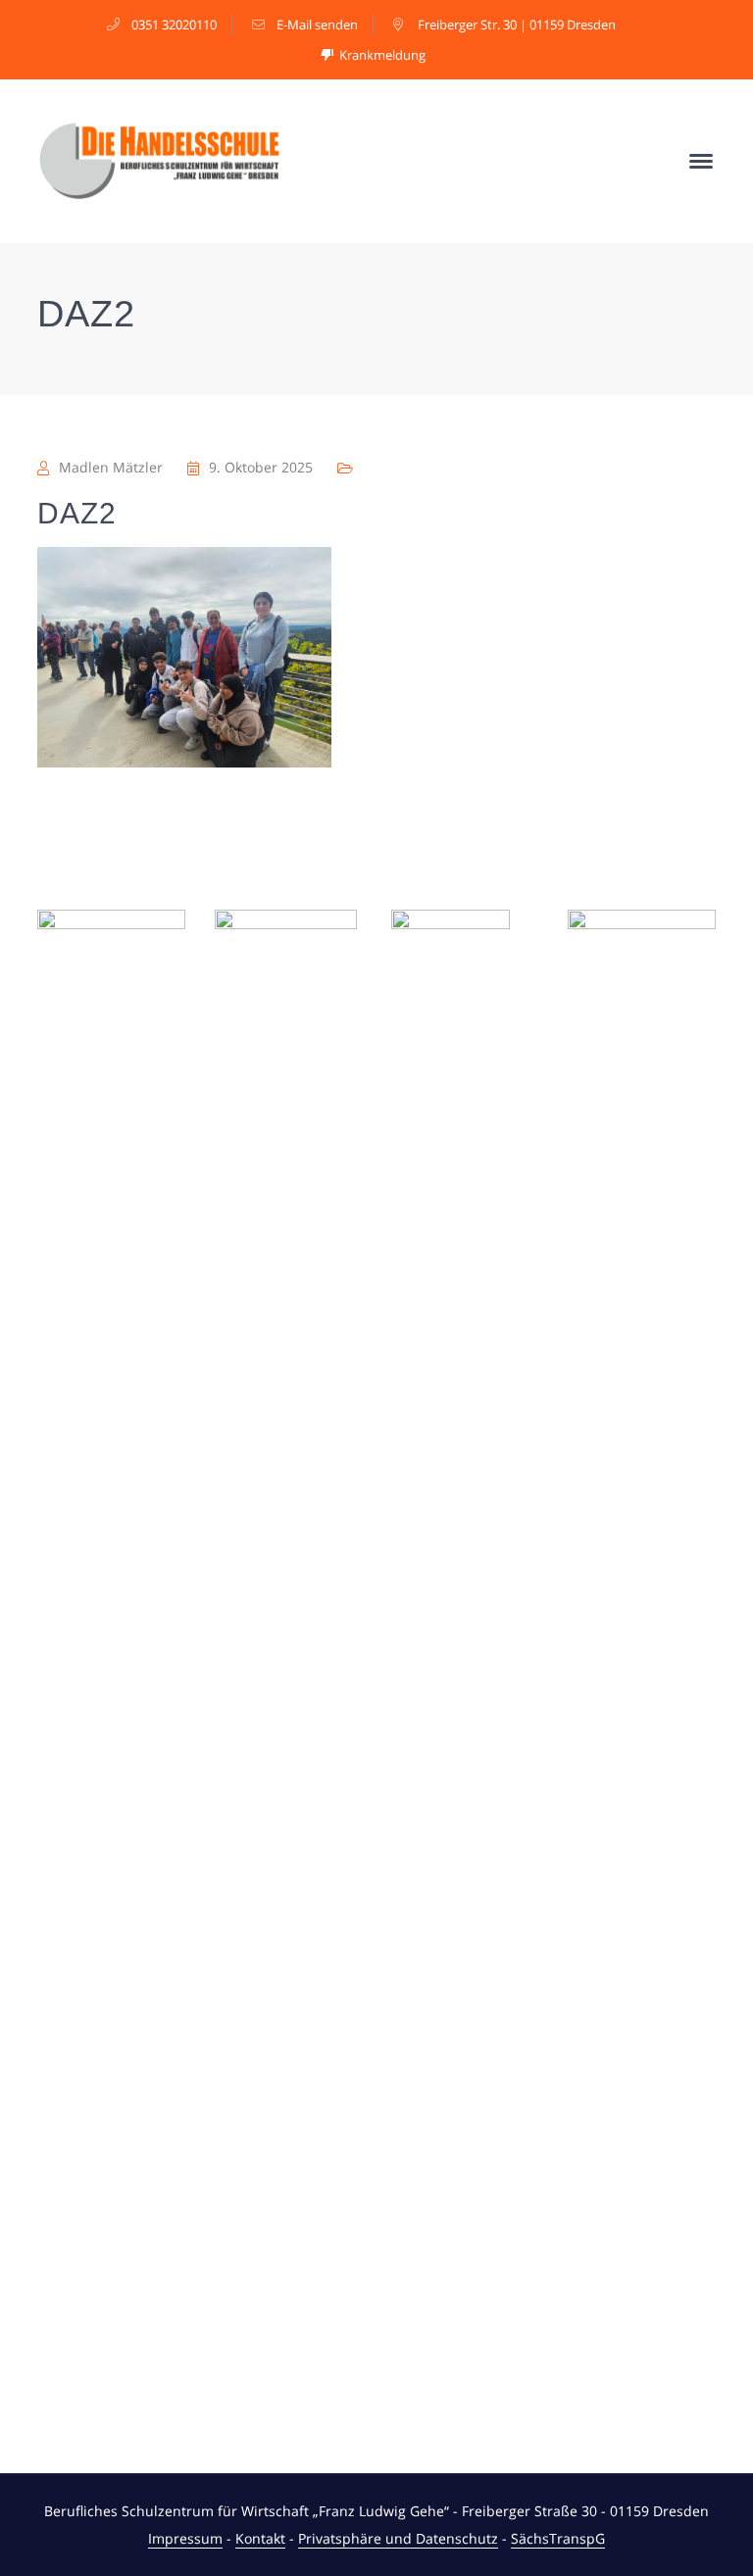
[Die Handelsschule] (160, 159)
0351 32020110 (174, 25)
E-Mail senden (317, 25)
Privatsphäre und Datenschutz (398, 2538)
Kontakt (260, 2538)
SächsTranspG (558, 2538)
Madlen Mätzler (111, 467)
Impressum (185, 2538)
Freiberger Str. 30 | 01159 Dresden (517, 25)
